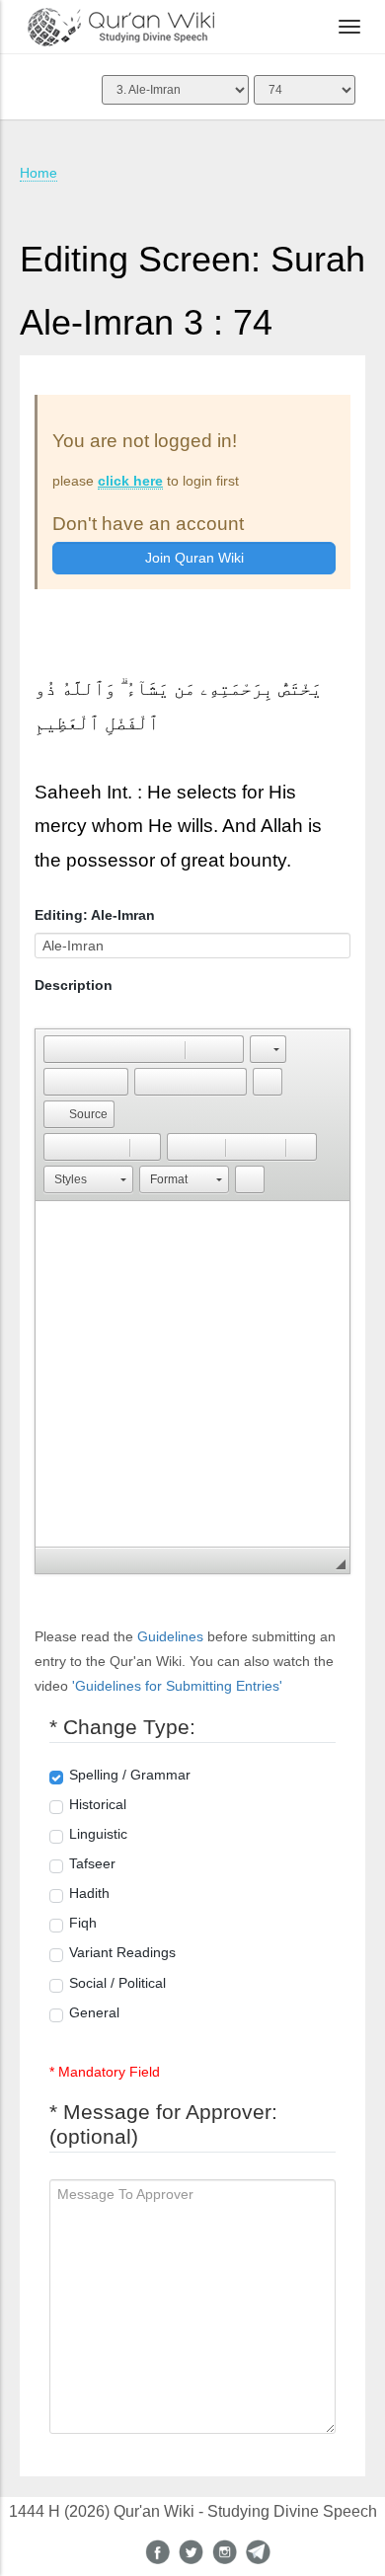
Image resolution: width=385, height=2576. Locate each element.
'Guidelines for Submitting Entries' (177, 1686)
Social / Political (117, 1983)
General (94, 2012)
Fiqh (83, 1923)
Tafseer (92, 1863)
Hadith (89, 1893)
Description (74, 985)
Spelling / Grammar (130, 1775)
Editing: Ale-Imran (95, 915)
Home (38, 173)
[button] (58, 1049)
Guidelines (170, 1636)
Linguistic (98, 1834)
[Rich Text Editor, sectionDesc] (192, 1374)
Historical (98, 1804)
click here (130, 481)
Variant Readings (122, 1952)
